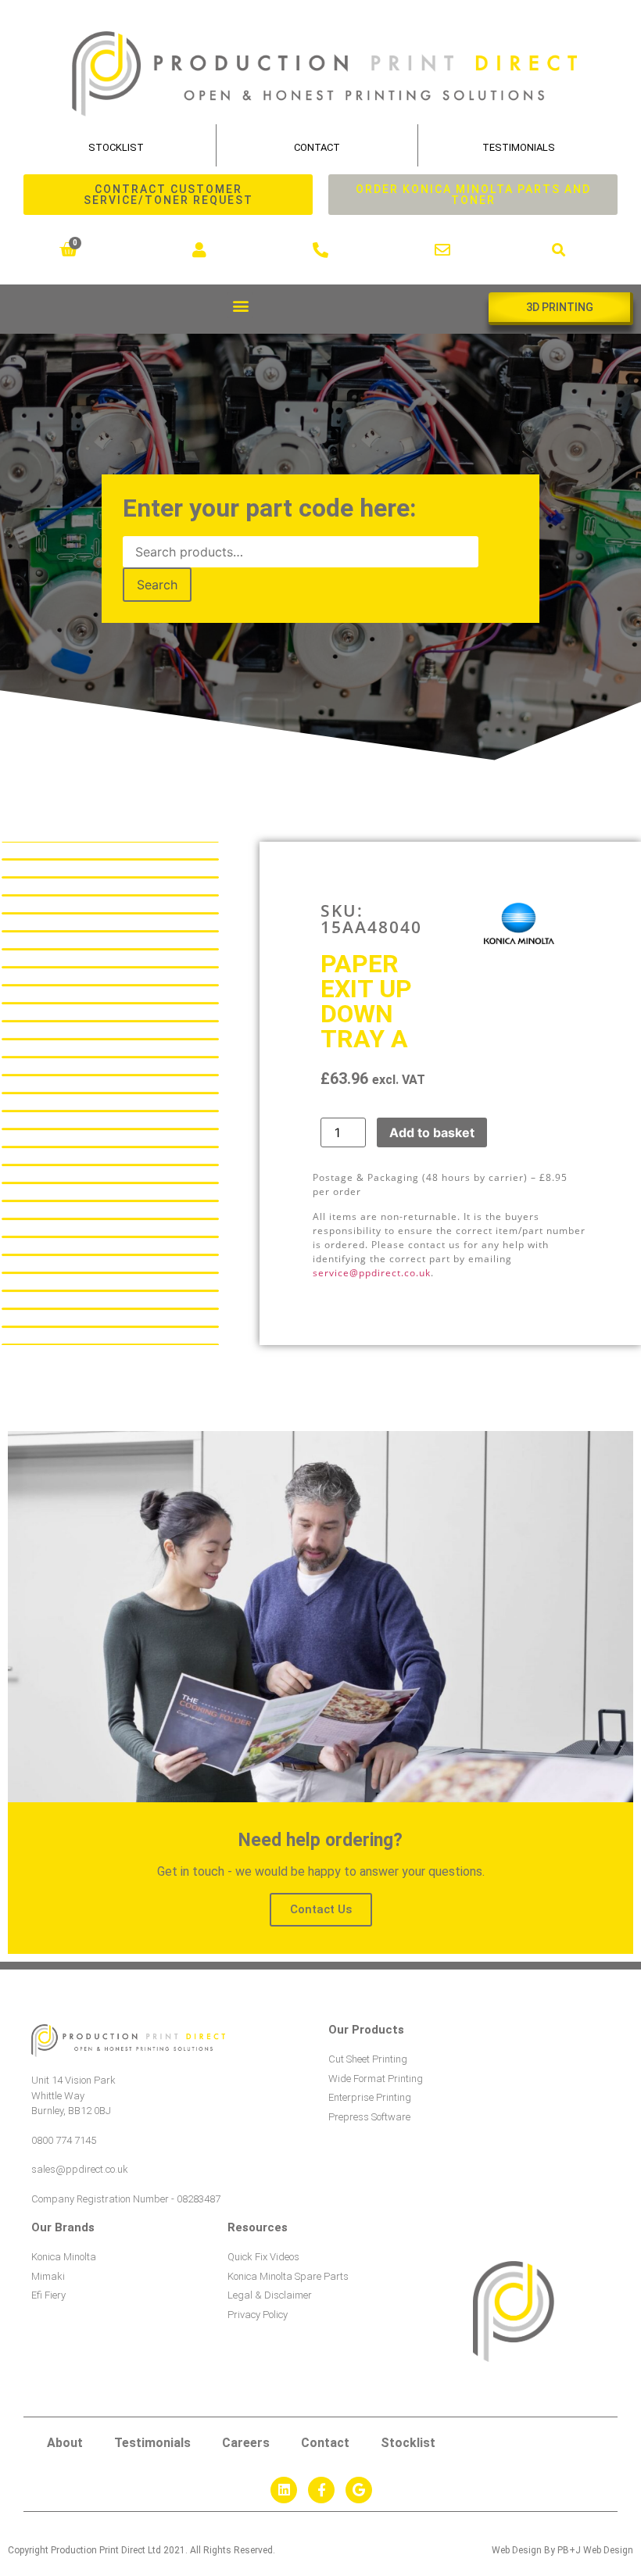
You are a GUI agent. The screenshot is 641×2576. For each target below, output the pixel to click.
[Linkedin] (284, 2490)
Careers (246, 2443)
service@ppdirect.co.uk (372, 1273)
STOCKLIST (116, 147)
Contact (317, 147)
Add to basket (432, 1132)
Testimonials (519, 147)
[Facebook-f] (321, 2490)
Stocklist (408, 2443)
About (65, 2443)
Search (157, 585)
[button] (559, 250)
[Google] (359, 2490)
